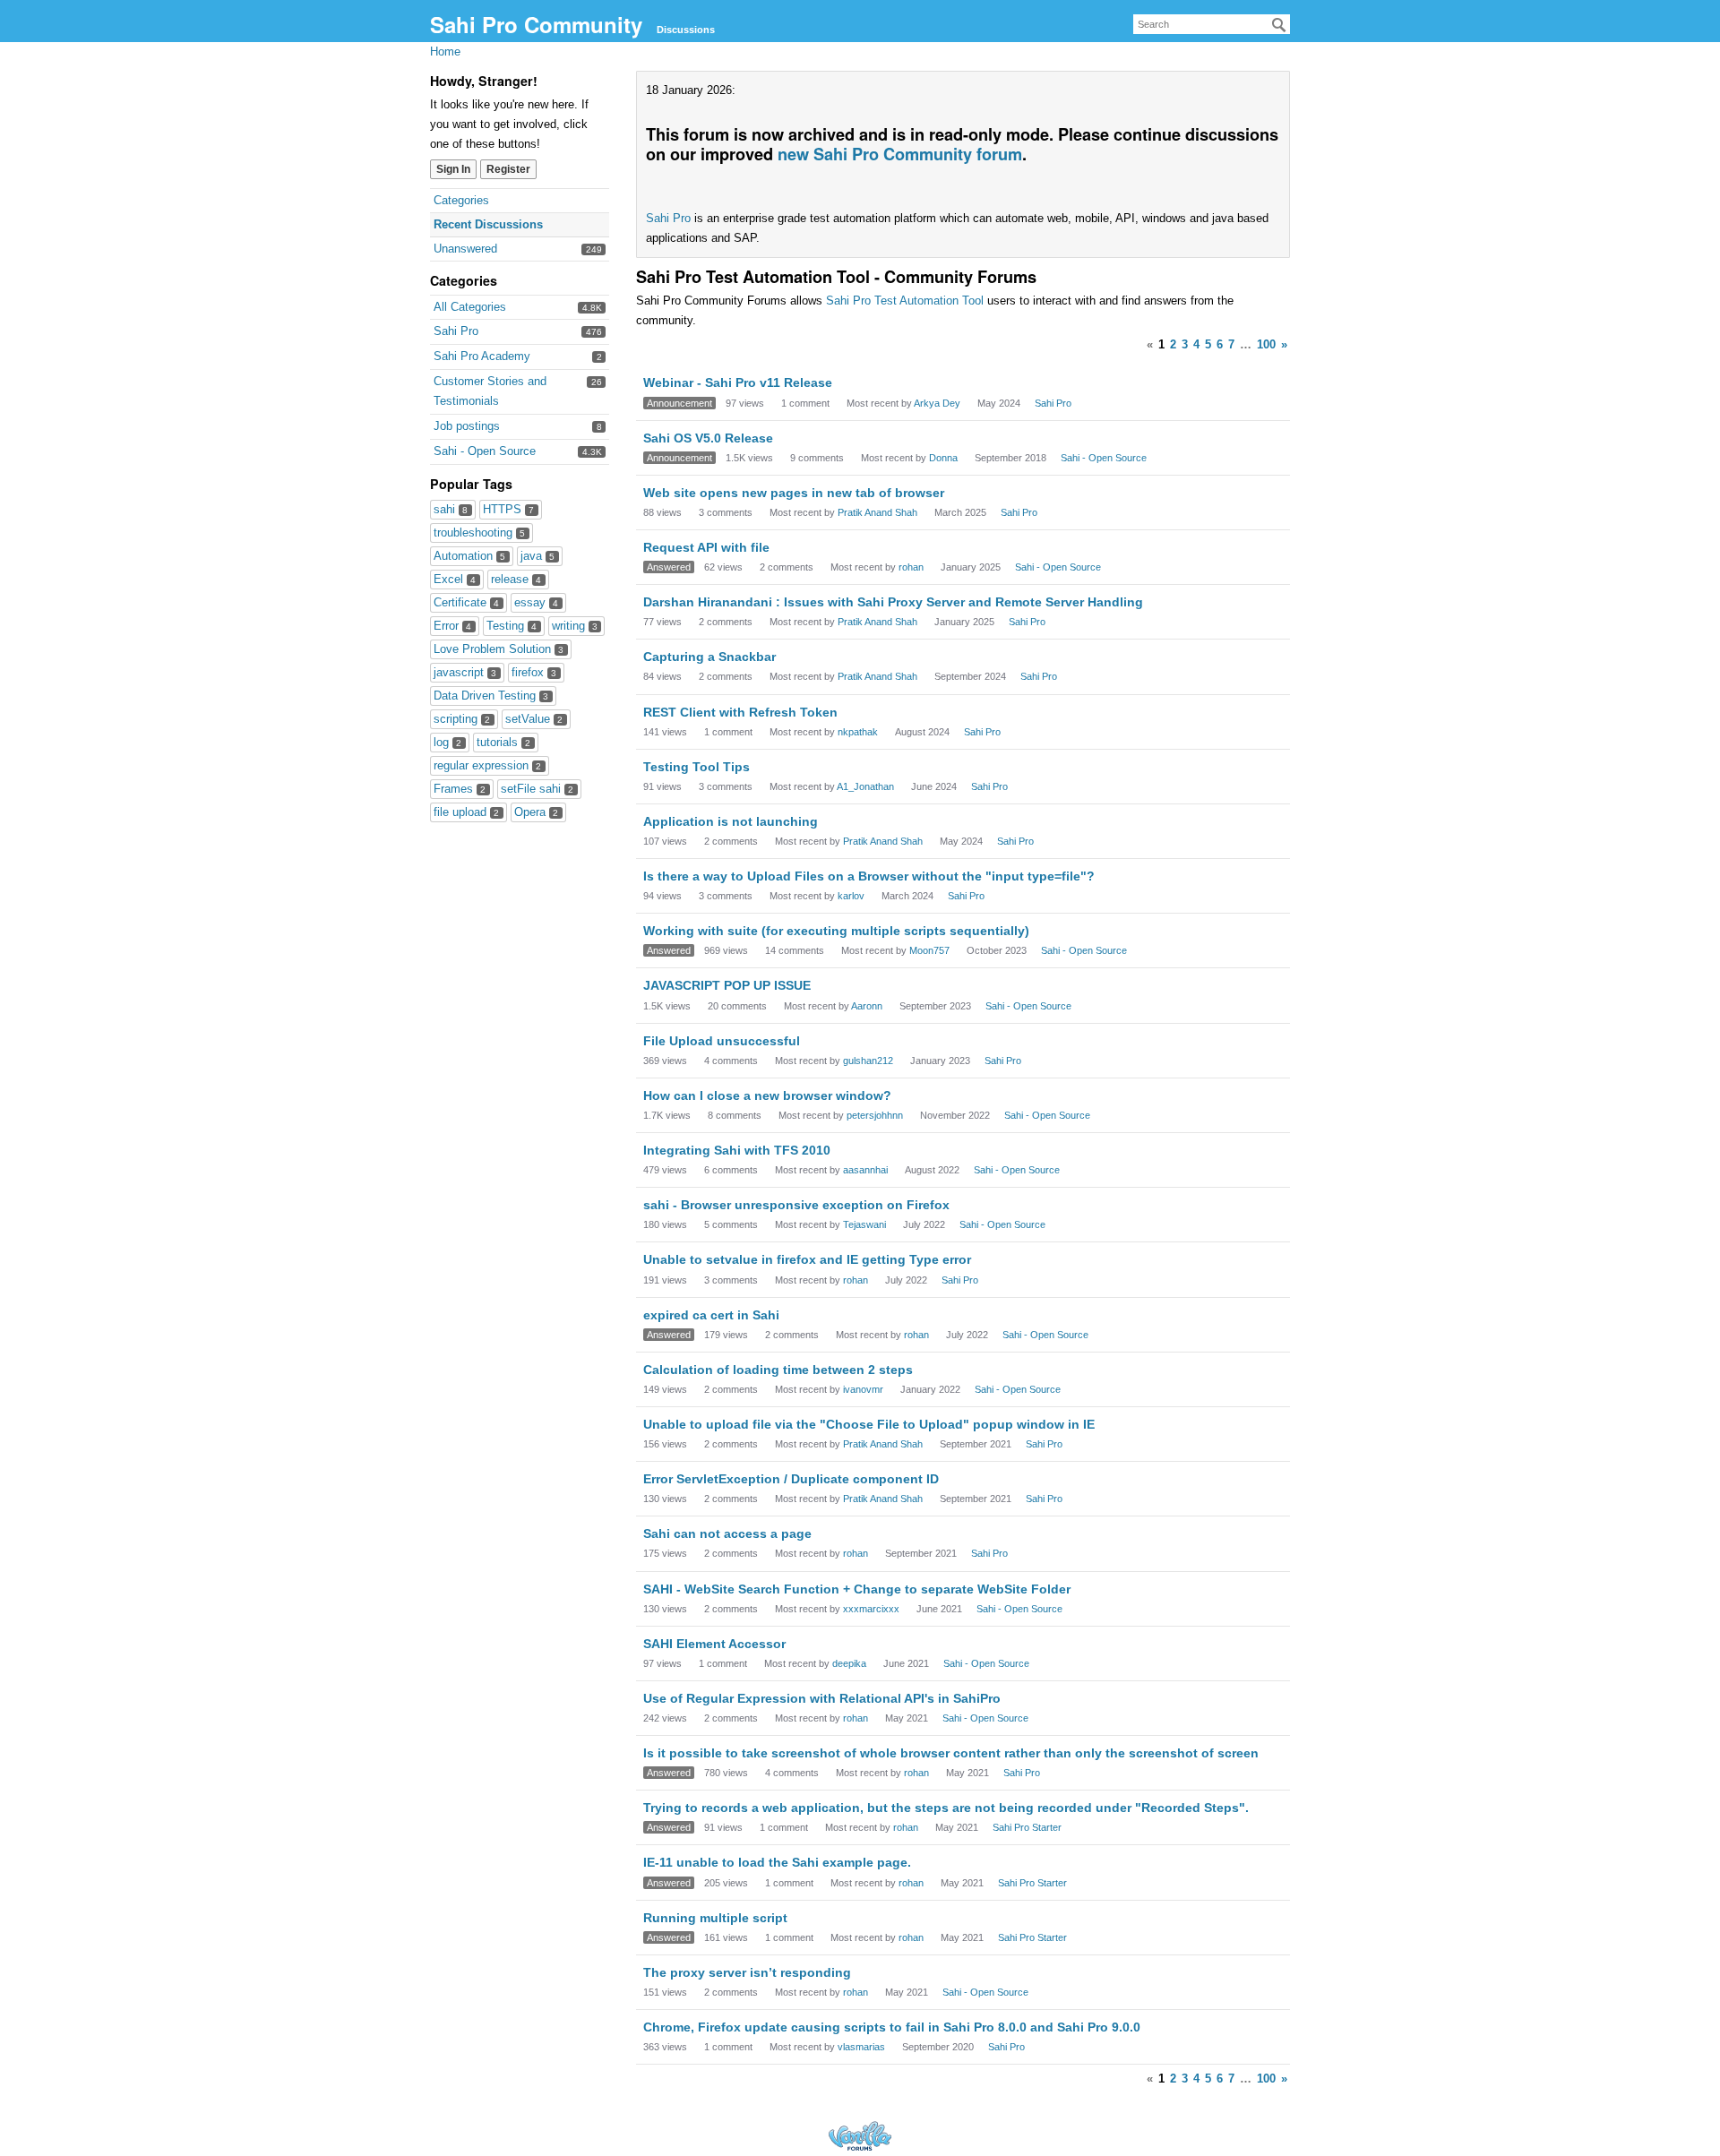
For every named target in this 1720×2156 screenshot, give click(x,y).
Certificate (466, 602)
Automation (469, 556)
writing (575, 626)
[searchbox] (1212, 24)
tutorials (503, 742)
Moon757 (929, 950)
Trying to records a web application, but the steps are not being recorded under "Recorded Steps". (946, 1808)
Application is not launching (731, 821)
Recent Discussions (488, 224)
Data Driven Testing (491, 696)
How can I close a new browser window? (767, 1095)
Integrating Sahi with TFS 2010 (737, 1150)
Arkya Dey (937, 403)
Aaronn (867, 1006)
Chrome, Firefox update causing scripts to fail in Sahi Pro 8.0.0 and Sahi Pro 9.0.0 (892, 2027)
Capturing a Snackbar (709, 657)
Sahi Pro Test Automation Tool (905, 301)
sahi (451, 509)
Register (508, 169)
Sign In (453, 169)
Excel (455, 579)
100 (1266, 344)
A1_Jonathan (865, 786)
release (516, 579)
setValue (534, 719)
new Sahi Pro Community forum (900, 154)
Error (452, 626)
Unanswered (465, 249)
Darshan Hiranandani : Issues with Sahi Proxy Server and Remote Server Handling (893, 602)
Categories (461, 200)
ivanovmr (863, 1389)
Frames (460, 789)
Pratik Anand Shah (877, 512)
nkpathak (858, 732)
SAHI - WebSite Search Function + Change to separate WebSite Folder (857, 1589)
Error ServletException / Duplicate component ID (791, 1479)
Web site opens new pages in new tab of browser (794, 493)
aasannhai (865, 1170)
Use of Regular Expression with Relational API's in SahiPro (822, 1698)
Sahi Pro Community (536, 24)
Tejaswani (864, 1224)
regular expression (487, 765)
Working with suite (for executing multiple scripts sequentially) (836, 931)
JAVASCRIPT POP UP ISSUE (727, 985)
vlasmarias (861, 2047)
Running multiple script (715, 1918)
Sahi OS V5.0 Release (708, 438)
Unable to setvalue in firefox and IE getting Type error (807, 1259)
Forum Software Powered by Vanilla (860, 2136)
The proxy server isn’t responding (747, 1972)
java (537, 556)
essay (536, 602)
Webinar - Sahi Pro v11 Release (738, 382)
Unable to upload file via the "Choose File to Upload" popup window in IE (869, 1424)
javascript (465, 672)
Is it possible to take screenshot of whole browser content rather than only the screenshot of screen (951, 1753)
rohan (911, 567)
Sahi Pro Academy (482, 356)
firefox (534, 672)
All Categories (470, 307)
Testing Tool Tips (697, 767)
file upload (466, 812)
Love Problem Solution (499, 649)
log (447, 742)
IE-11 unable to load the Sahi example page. (777, 1862)
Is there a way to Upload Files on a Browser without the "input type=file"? (869, 876)
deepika (849, 1663)
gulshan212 (868, 1061)
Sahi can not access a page (727, 1533)
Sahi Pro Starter (1027, 1827)
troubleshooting (479, 533)
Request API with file (706, 547)
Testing (512, 626)
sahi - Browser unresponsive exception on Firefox (796, 1205)
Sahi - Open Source (485, 451)
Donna (943, 458)
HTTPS (508, 509)
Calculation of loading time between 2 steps (778, 1370)
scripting (462, 719)
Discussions (686, 30)
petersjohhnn (875, 1115)
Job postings (467, 426)
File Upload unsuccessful (722, 1041)
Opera (536, 812)
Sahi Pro (456, 331)
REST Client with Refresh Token (740, 712)
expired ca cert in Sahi (711, 1315)
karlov (851, 896)
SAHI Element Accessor (714, 1644)
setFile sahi (537, 789)
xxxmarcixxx (871, 1609)
